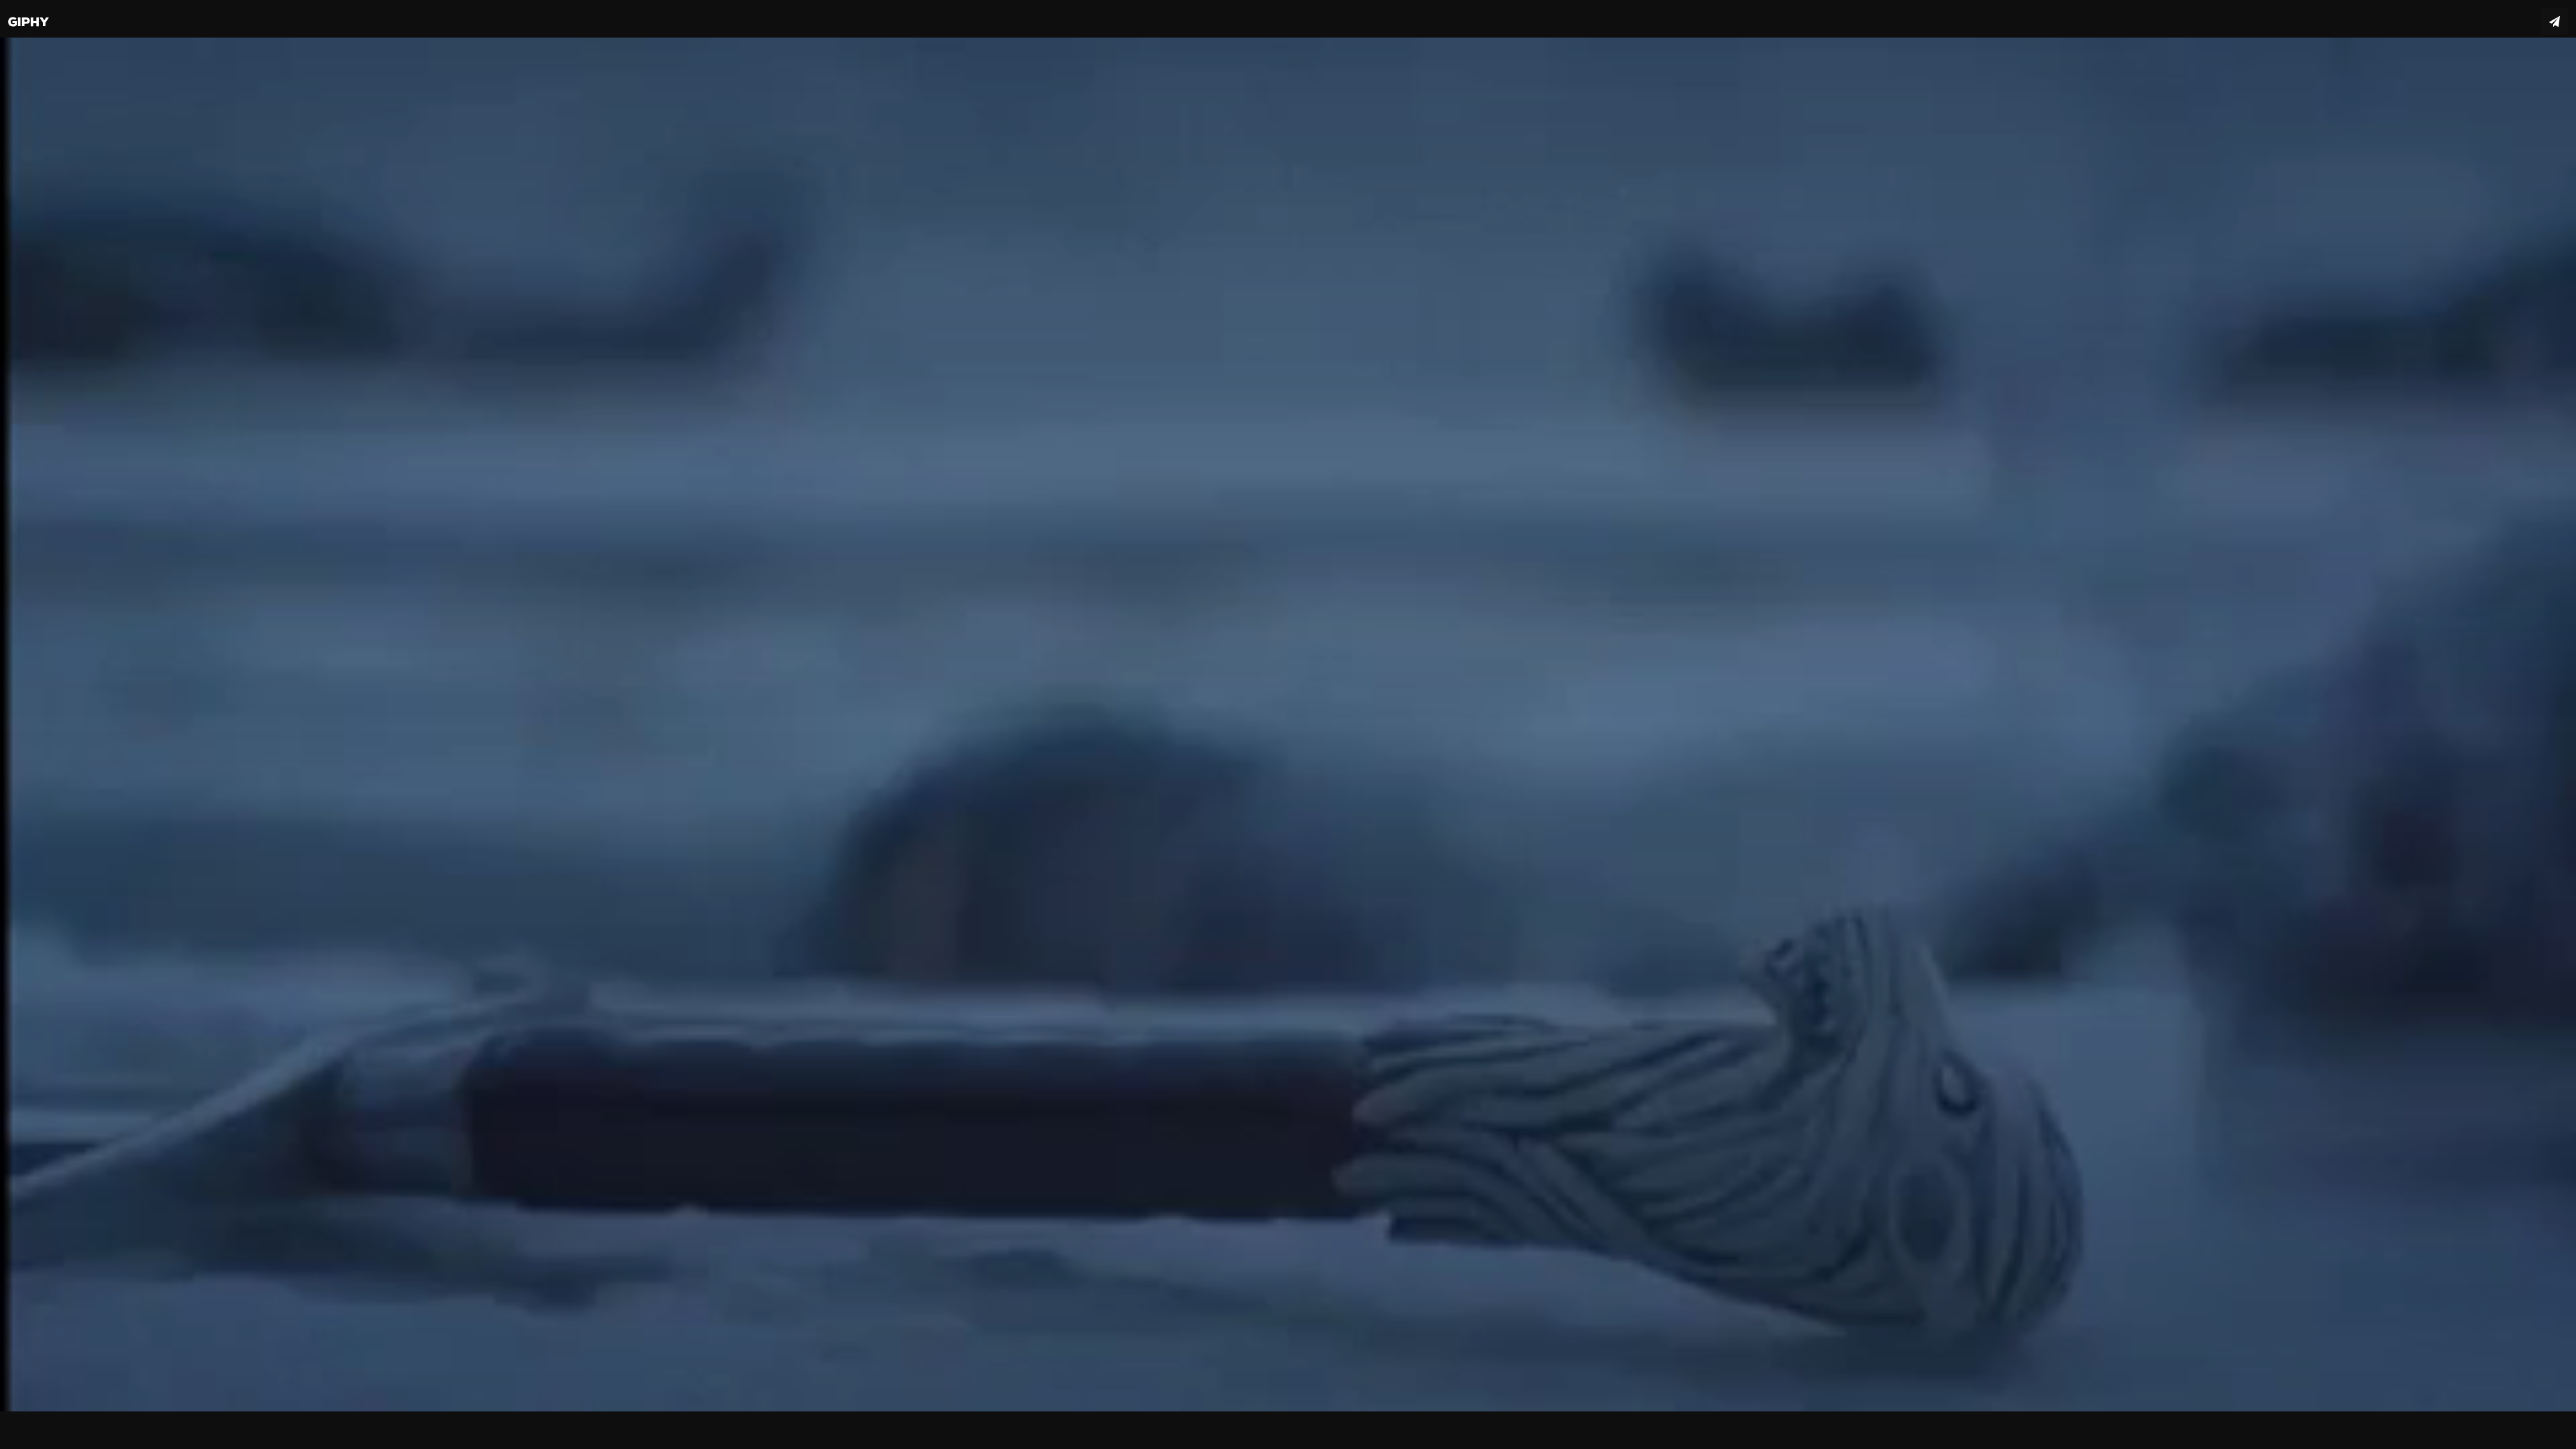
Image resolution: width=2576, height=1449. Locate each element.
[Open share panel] (2555, 21)
